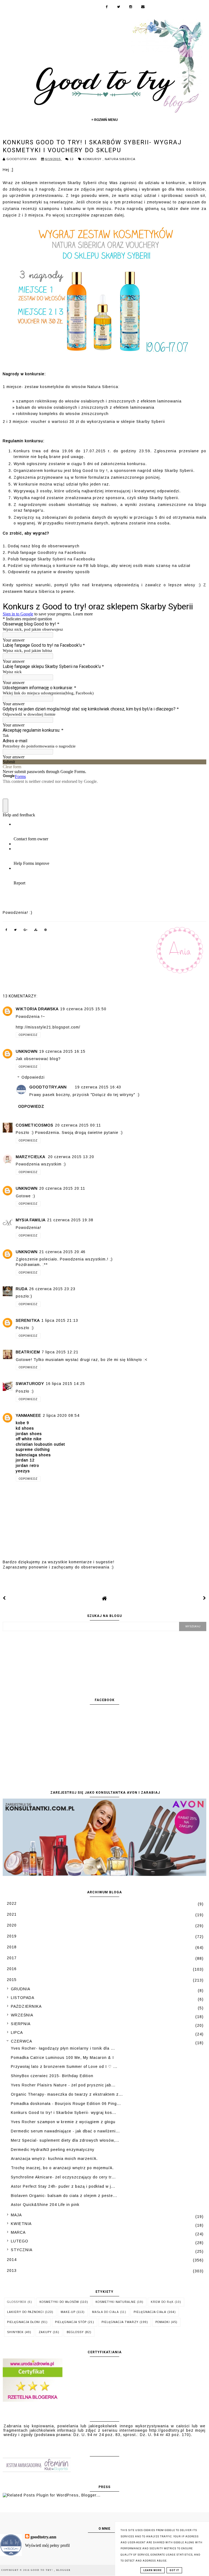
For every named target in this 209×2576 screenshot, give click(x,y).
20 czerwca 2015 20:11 (62, 1188)
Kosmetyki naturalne (116, 2302)
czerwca (21, 2041)
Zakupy (45, 2332)
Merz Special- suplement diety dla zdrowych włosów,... (65, 2140)
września (22, 2015)
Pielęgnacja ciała (150, 2312)
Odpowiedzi (33, 1078)
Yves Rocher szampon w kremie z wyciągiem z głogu (63, 2122)
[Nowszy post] (4, 1598)
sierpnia (21, 2024)
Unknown (27, 1051)
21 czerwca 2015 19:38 (70, 1220)
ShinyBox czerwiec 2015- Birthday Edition (52, 2076)
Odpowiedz (28, 1035)
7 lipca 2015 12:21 (60, 1352)
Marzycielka (31, 1157)
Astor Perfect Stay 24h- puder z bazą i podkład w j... (63, 2186)
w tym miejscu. (98, 209)
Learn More (153, 2570)
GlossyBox (17, 2302)
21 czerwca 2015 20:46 (62, 1252)
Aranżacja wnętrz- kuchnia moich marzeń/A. (54, 2159)
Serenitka (28, 1320)
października (26, 2006)
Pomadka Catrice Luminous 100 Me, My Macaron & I (62, 2058)
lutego (20, 2241)
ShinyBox (15, 2332)
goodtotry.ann (48, 1087)
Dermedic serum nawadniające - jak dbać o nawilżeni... (65, 2131)
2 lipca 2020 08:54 (61, 1415)
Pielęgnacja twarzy (120, 2322)
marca (18, 2232)
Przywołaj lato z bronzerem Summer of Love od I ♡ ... (64, 2067)
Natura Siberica (120, 159)
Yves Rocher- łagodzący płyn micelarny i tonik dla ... (63, 2048)
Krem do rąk (162, 2302)
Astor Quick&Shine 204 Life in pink (45, 2205)
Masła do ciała (105, 2312)
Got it (174, 2570)
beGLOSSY (75, 2332)
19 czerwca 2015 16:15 (62, 1051)
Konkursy (93, 159)
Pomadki (163, 2322)
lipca (17, 2032)
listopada (23, 1998)
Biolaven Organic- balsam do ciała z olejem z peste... (64, 2196)
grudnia (21, 1989)
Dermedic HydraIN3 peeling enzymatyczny (53, 2150)
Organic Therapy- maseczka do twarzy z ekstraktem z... (67, 2094)
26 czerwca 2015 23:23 (52, 1289)
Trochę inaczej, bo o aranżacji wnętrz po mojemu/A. (62, 2168)
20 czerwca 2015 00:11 (78, 1125)
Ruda (22, 1289)
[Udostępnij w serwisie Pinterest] (46, 931)
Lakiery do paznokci (25, 2312)
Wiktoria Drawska (37, 1009)
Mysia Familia (31, 1220)
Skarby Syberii (82, 183)
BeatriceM (28, 1352)
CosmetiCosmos (35, 1125)
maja (16, 2215)
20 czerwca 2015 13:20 (71, 1157)
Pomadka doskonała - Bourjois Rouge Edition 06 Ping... (66, 2104)
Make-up (68, 2312)
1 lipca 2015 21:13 (60, 1320)
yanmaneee (28, 1415)
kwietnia (21, 2224)
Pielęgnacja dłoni (24, 2322)
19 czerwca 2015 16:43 (98, 1087)
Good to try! (42, 2570)
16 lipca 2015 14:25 (65, 1384)
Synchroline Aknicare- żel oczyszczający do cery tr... (63, 2177)
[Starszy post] (205, 1598)
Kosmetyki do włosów (59, 2302)
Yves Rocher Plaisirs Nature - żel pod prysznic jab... (63, 2085)
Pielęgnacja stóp (71, 2322)
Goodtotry (47, 553)
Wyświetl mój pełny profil (47, 2545)
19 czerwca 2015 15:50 (83, 1009)
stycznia (22, 2250)
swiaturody (30, 1384)
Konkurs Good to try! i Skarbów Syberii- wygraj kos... (64, 2113)
